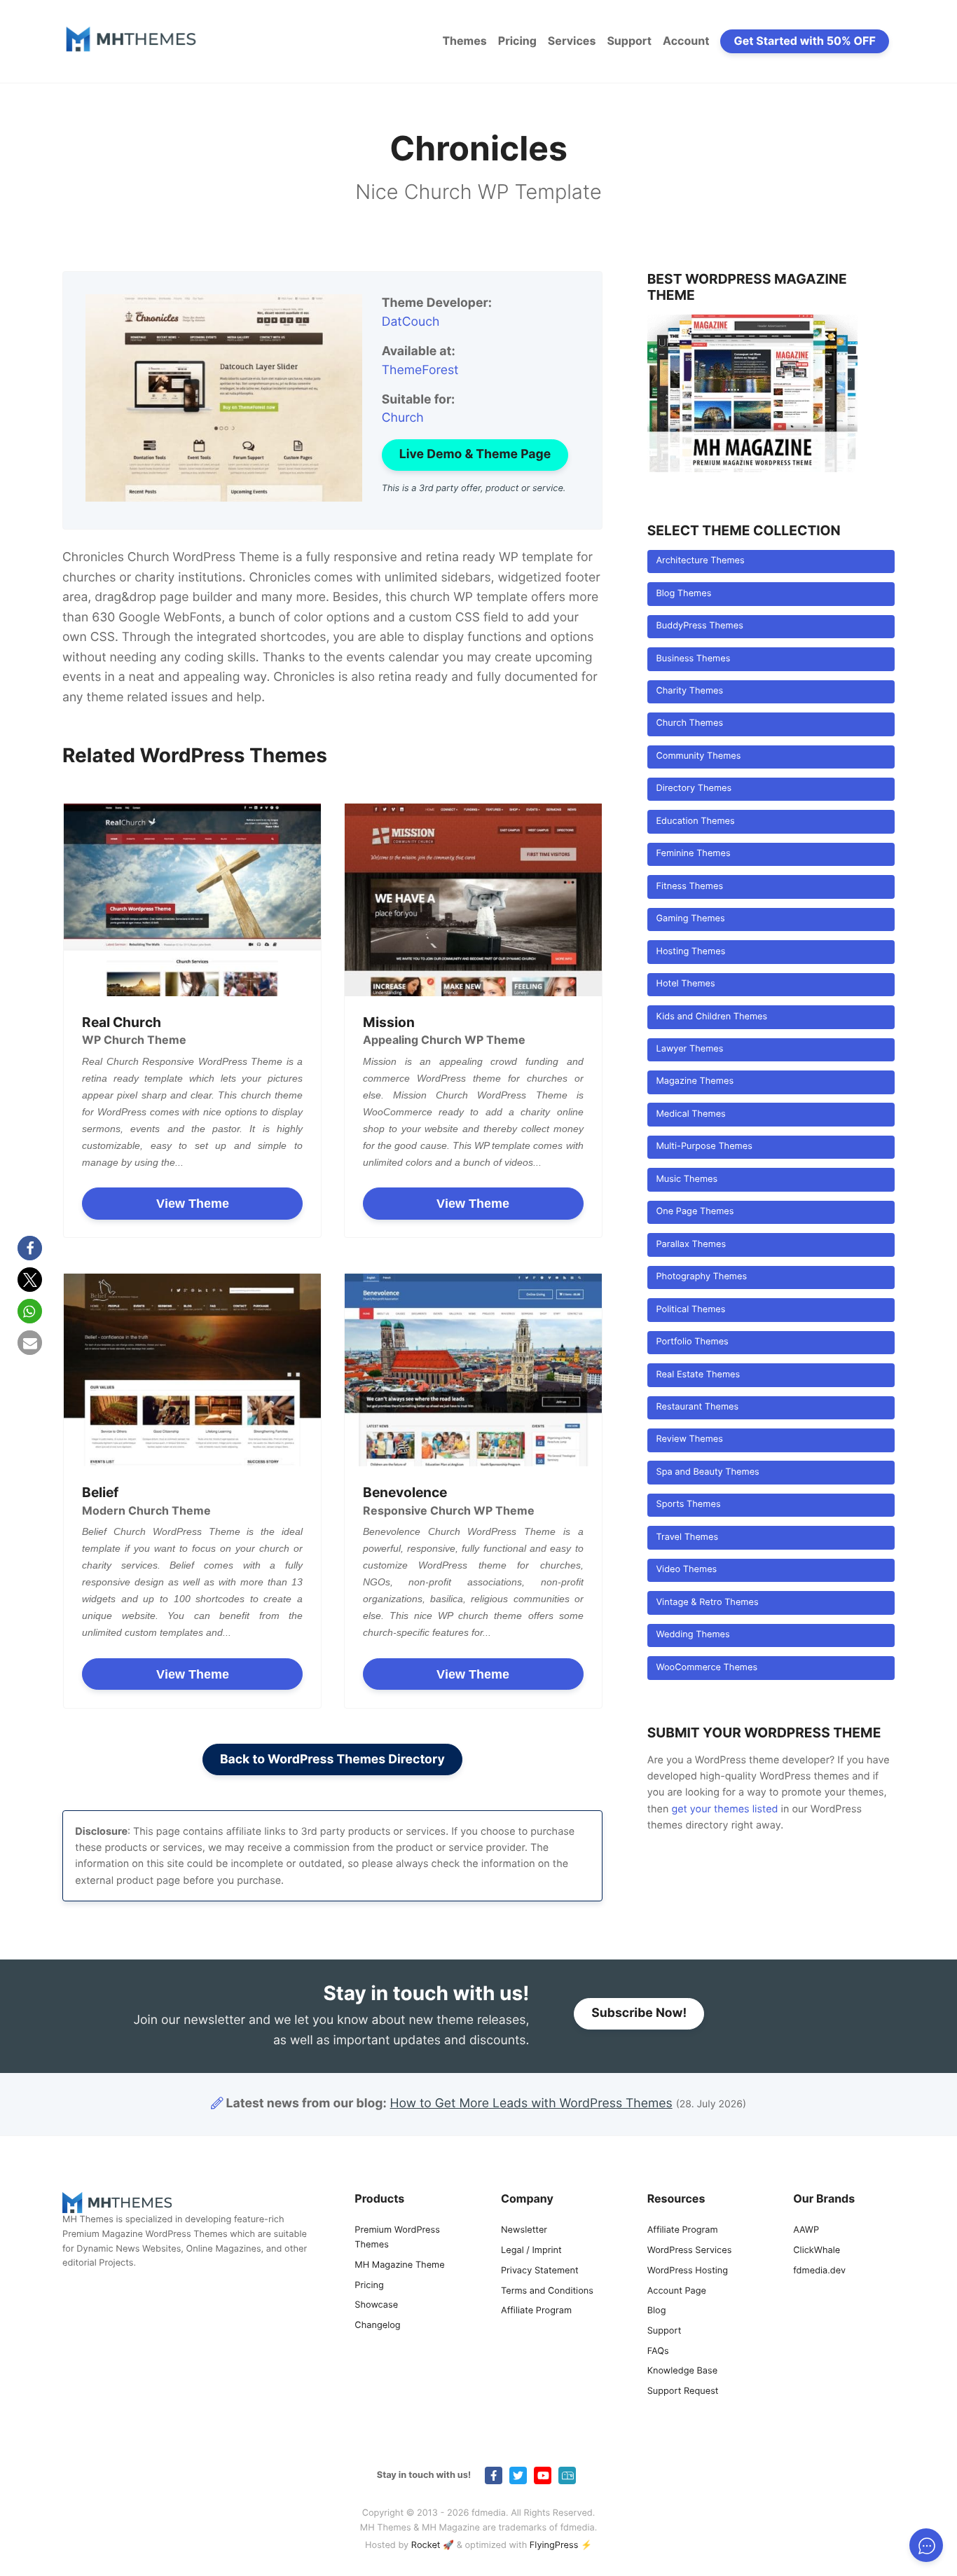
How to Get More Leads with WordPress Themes (531, 2103)
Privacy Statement (540, 2271)
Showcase (376, 2305)
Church (403, 418)
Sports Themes (688, 1504)
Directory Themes (694, 788)
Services (572, 41)
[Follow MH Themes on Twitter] (518, 2475)
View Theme (193, 1204)
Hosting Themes (690, 952)
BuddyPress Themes (699, 626)
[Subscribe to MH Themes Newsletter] (567, 2475)
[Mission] (473, 900)
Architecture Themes (700, 561)
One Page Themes (695, 1212)
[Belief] (192, 1370)
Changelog (377, 2326)
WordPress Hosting (688, 2271)
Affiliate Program (536, 2311)
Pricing (517, 41)
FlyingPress (554, 2546)
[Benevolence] (473, 1370)
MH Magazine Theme (399, 2265)
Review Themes (689, 1439)
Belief (100, 1492)
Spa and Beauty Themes (707, 1472)
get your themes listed (724, 1809)
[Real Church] (192, 900)
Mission (389, 1022)
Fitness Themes (689, 887)
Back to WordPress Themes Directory (332, 1759)
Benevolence (405, 1492)
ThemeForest (420, 370)
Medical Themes (690, 1114)
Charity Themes (689, 691)
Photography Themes (701, 1277)
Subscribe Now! (639, 2013)
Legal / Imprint (531, 2251)
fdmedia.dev (819, 2271)
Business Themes (693, 659)
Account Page (677, 2291)
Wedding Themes (693, 1635)
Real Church (122, 1022)
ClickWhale (817, 2251)
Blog (657, 2311)
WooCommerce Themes (707, 1668)
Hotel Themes (685, 984)
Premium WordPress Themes (397, 2238)
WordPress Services (690, 2251)
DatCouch (411, 322)
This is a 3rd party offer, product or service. (474, 489)
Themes (464, 41)
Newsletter (524, 2230)
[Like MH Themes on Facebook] (494, 2475)
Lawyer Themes (689, 1049)
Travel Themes (687, 1537)
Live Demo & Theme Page (475, 454)
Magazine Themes (695, 1081)
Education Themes (695, 821)
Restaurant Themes (697, 1407)
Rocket (426, 2546)
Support (629, 41)
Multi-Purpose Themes (704, 1146)
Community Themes (698, 756)
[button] (30, 1248)
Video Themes (686, 1570)
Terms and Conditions (547, 2291)
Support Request (683, 2391)
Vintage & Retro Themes (707, 1603)
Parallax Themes (691, 1245)
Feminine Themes (693, 854)
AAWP (806, 2230)
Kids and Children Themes (711, 1017)
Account (686, 41)
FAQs (658, 2351)
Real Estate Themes (698, 1375)
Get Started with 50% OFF (805, 41)
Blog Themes (683, 594)
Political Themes (690, 1310)
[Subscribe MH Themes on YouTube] (543, 2475)
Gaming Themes (690, 919)
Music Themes (687, 1179)
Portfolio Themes (692, 1342)
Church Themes (689, 723)
